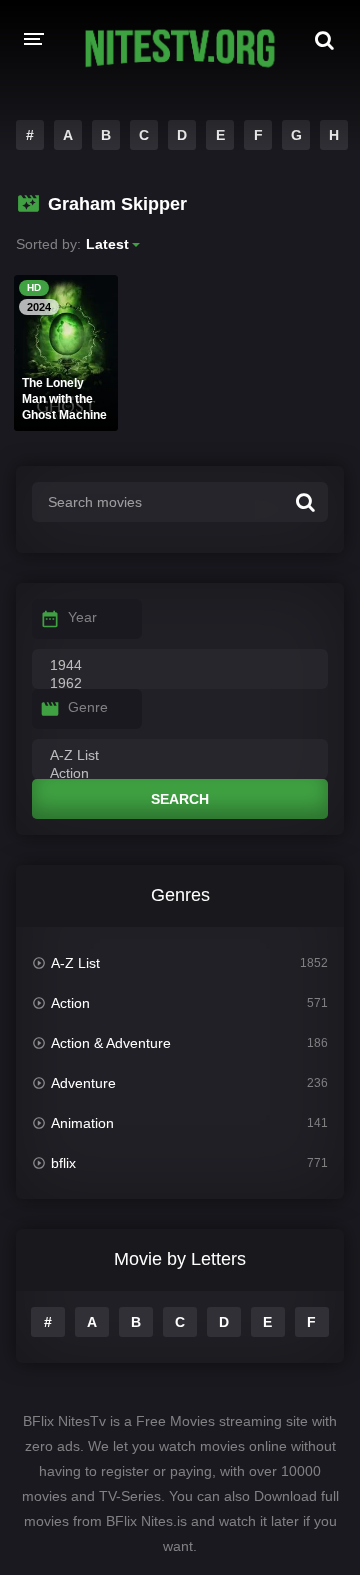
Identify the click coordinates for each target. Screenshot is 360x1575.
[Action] (180, 774)
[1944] (180, 666)
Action (70, 1003)
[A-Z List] (180, 756)
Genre (88, 707)
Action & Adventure (111, 1043)
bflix (63, 1163)
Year (82, 617)
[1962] (180, 684)
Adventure (83, 1083)
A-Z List (75, 963)
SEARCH (180, 799)
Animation (82, 1123)
